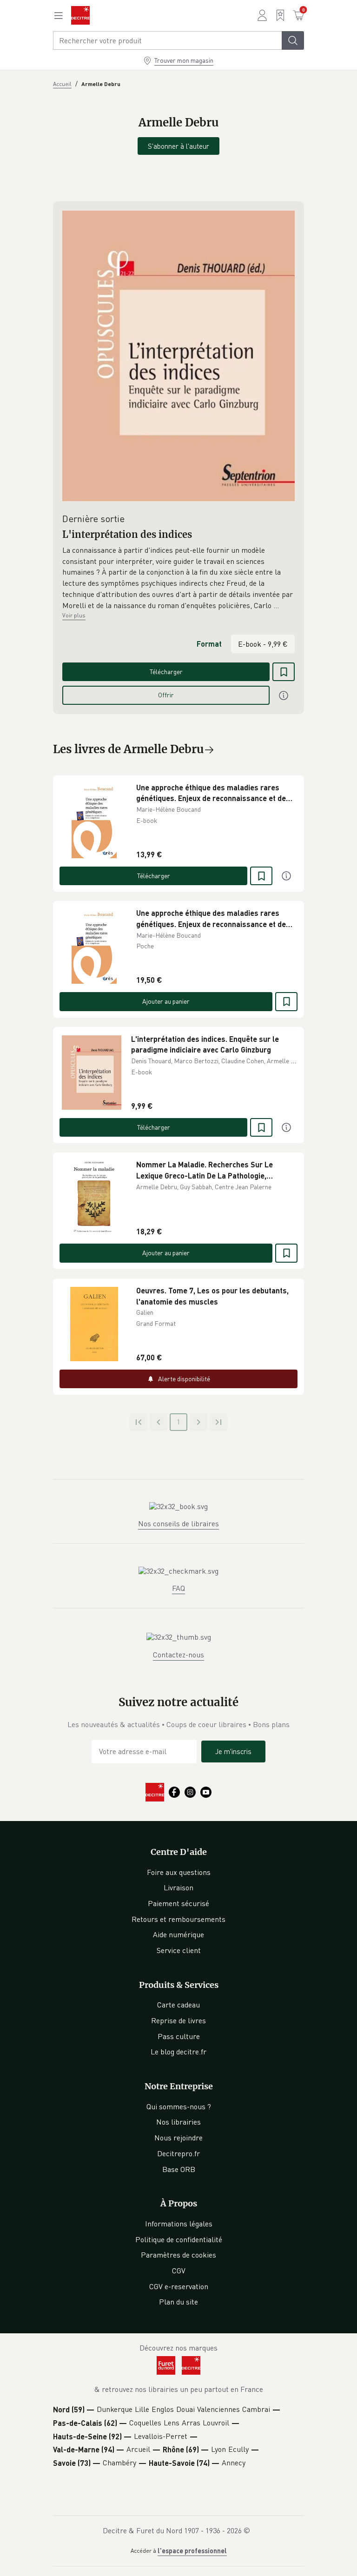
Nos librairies (178, 2122)
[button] (178, 578)
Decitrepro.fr (178, 2153)
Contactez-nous (178, 1655)
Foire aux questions (179, 1872)
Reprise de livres (178, 2020)
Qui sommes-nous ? (179, 2106)
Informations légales (179, 2224)
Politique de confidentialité (179, 2239)
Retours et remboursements (178, 1919)
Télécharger (166, 672)
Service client (179, 1950)
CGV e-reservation (179, 2286)
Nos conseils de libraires (178, 1523)
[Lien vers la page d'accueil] (80, 15)
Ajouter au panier (166, 1001)
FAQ (178, 1588)
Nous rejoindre (178, 2138)
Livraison (178, 1887)
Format (209, 644)
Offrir (166, 695)
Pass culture (179, 2036)
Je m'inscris (233, 1751)
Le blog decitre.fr (178, 2052)
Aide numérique (178, 1934)
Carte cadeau (178, 2005)
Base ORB (179, 2169)
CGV (179, 2271)
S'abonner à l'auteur (178, 146)
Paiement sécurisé (178, 1903)
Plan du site (178, 2302)
